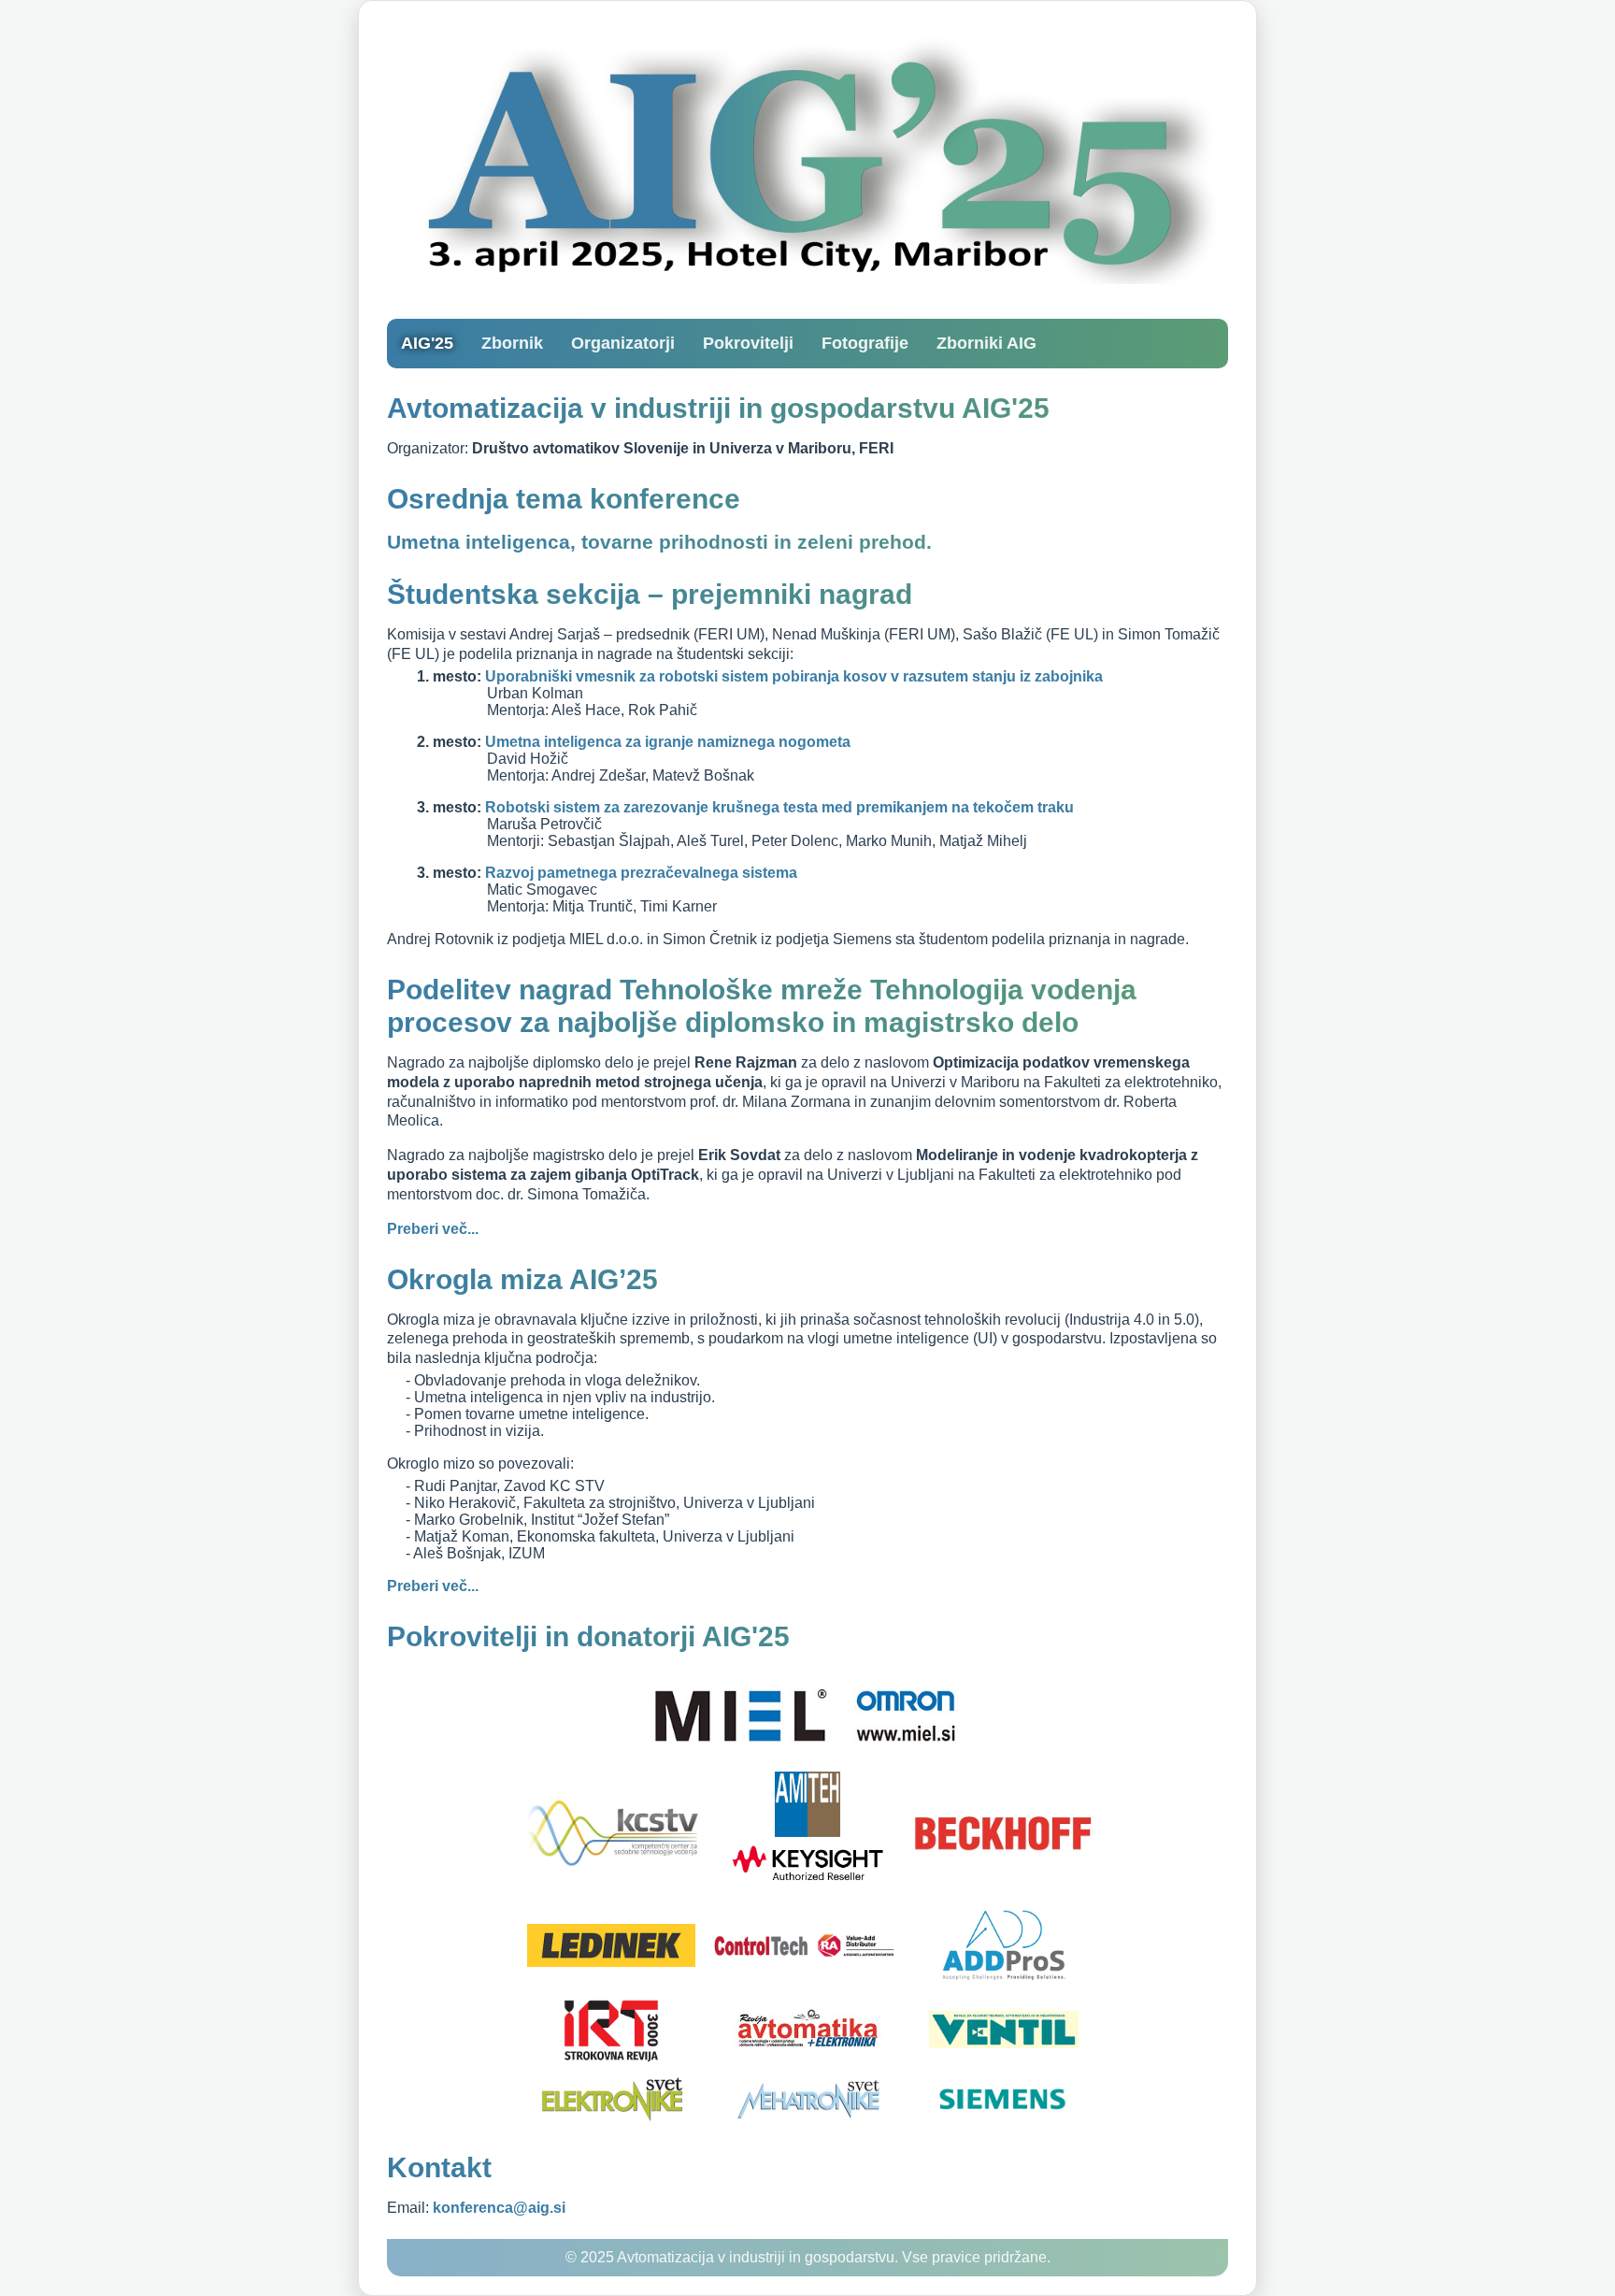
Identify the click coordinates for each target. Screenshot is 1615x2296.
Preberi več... (433, 1229)
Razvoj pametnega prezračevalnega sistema (641, 873)
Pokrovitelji (748, 343)
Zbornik (512, 343)
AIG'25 (427, 343)
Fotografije (865, 343)
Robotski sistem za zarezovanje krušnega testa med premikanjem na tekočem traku (779, 807)
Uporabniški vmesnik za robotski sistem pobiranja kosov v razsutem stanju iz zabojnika (794, 676)
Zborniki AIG (986, 343)
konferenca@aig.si (499, 2208)
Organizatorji (623, 343)
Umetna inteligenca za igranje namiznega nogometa (668, 742)
